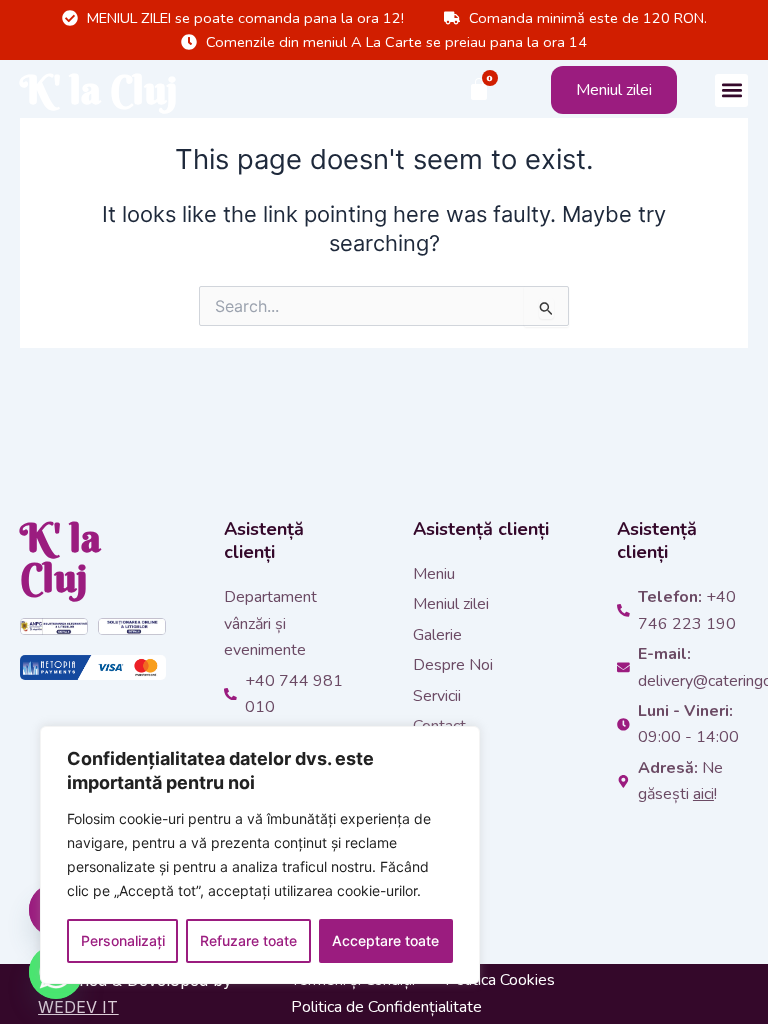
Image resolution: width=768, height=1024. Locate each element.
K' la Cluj (99, 89)
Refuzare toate (248, 940)
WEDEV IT (78, 1007)
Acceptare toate (385, 940)
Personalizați (123, 940)
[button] (731, 90)
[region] (260, 855)
